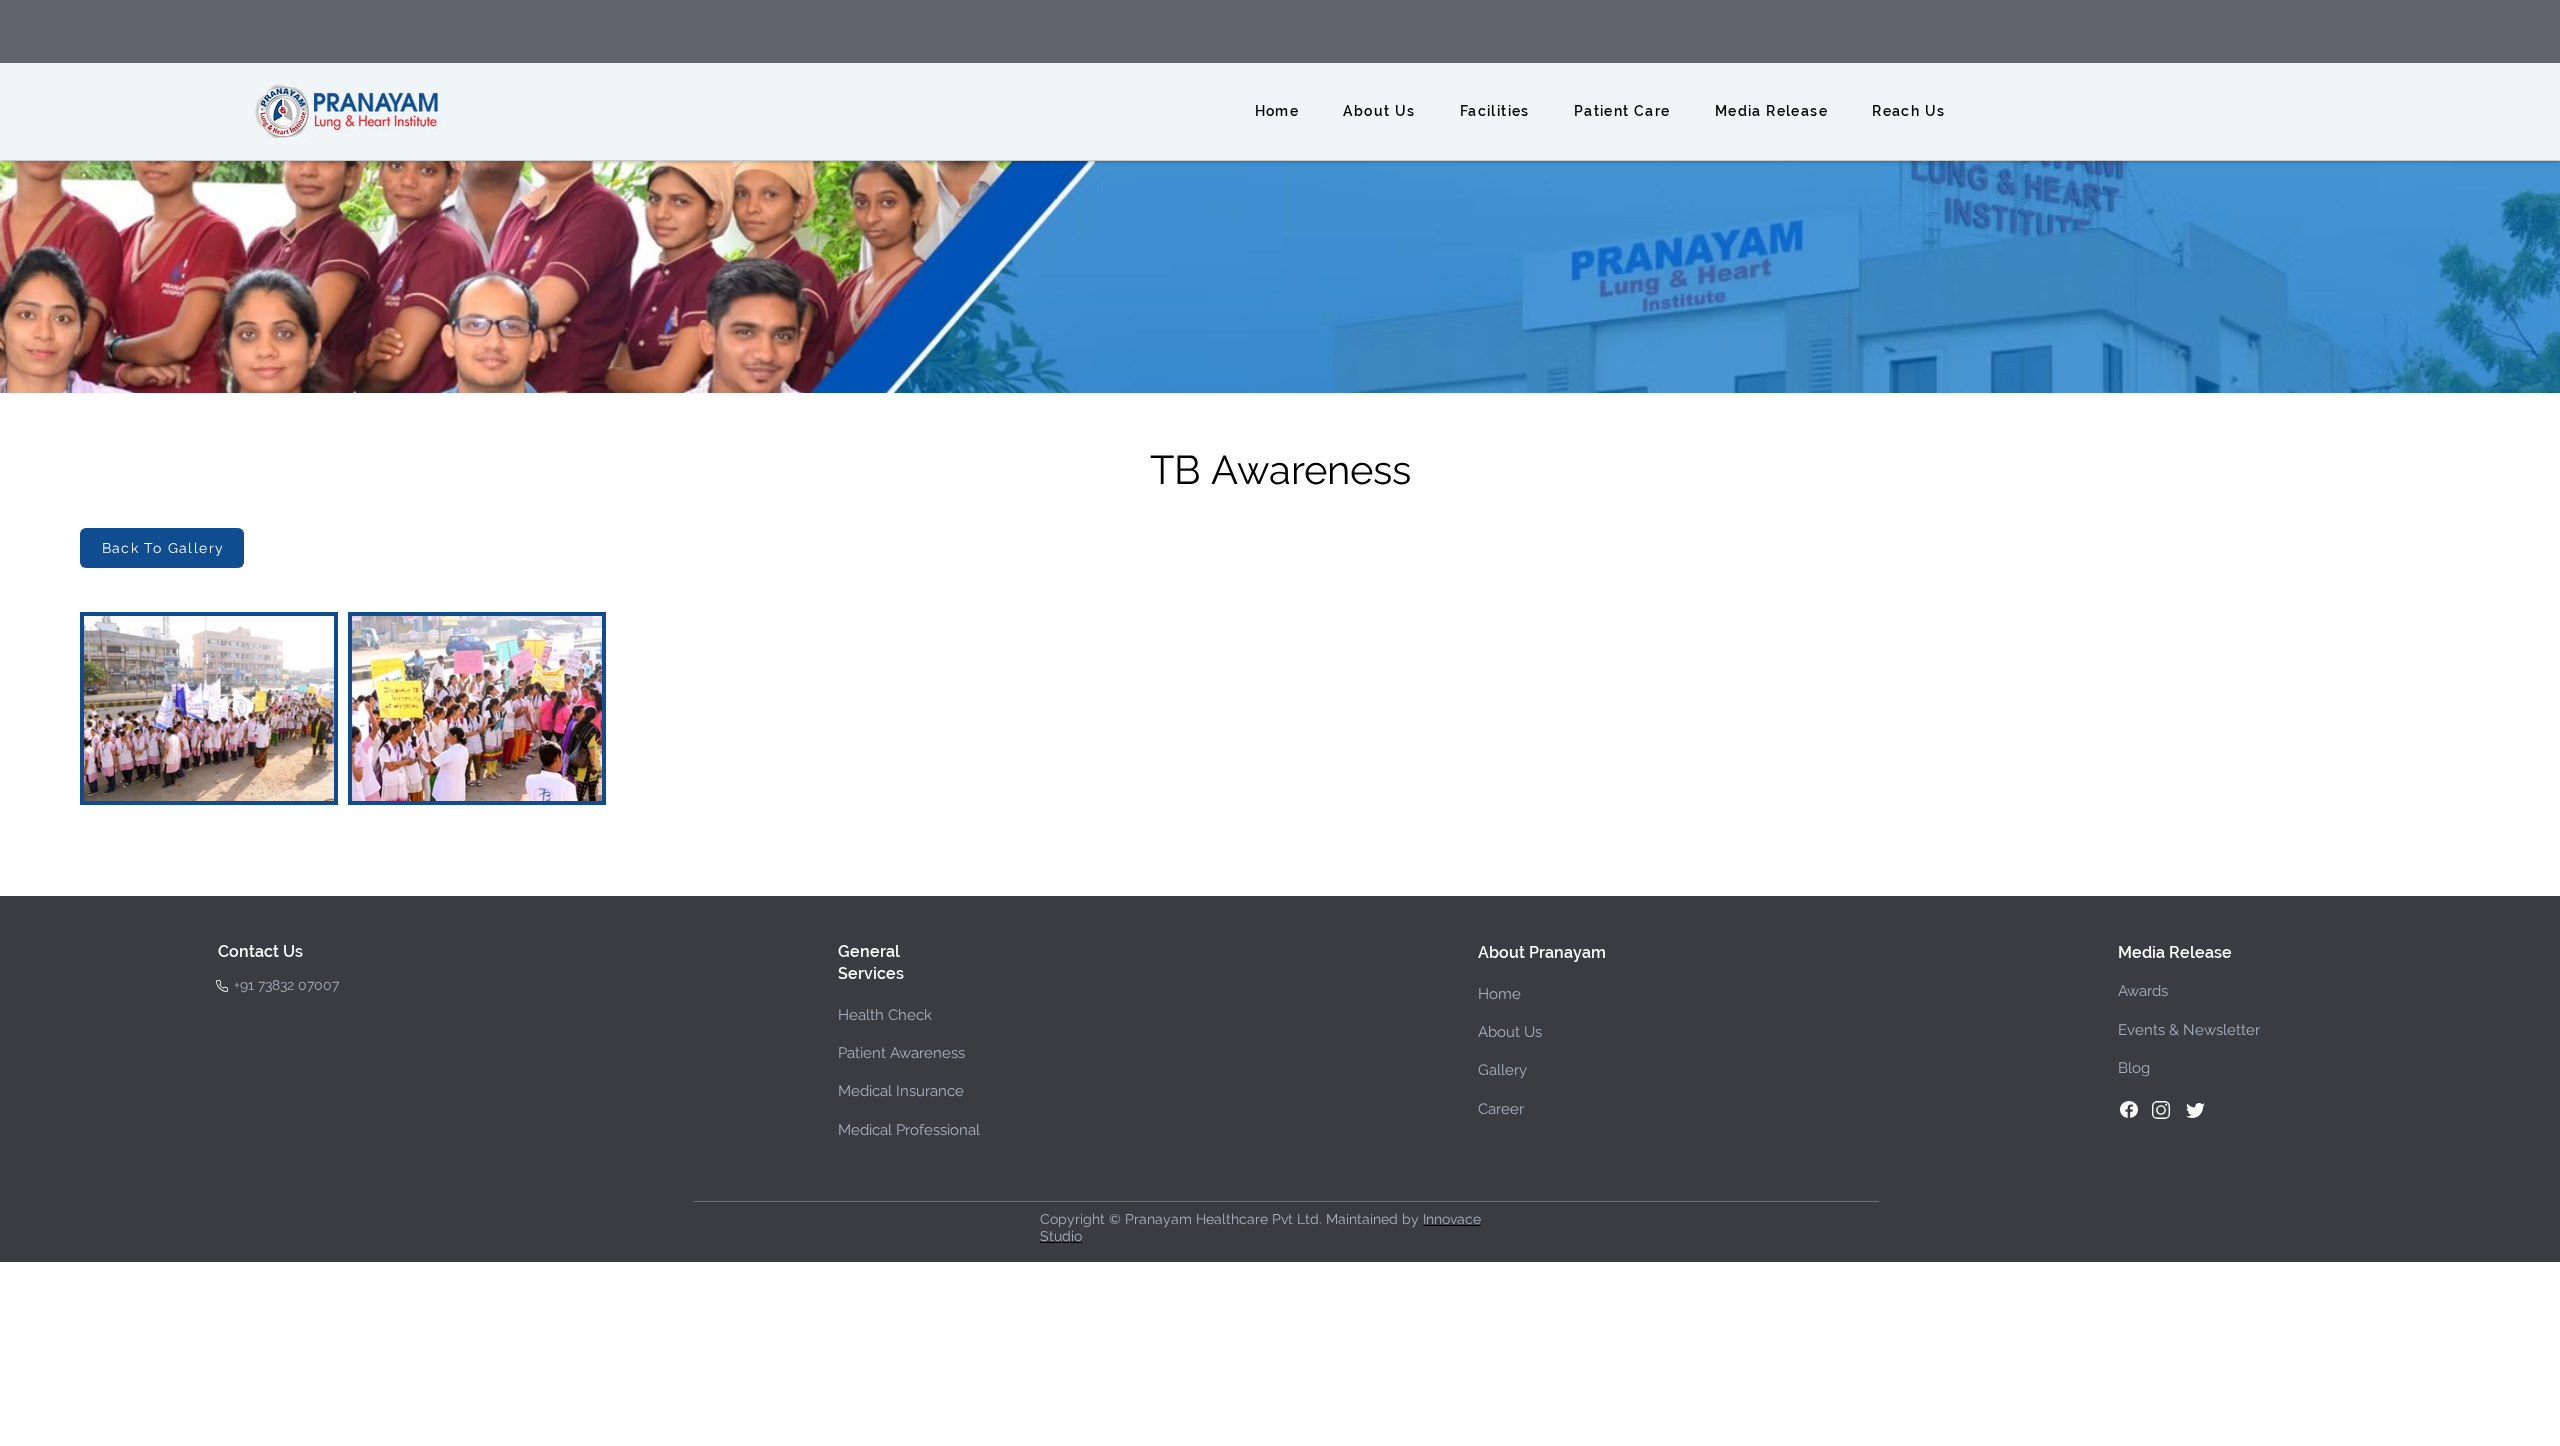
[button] (1379, 111)
